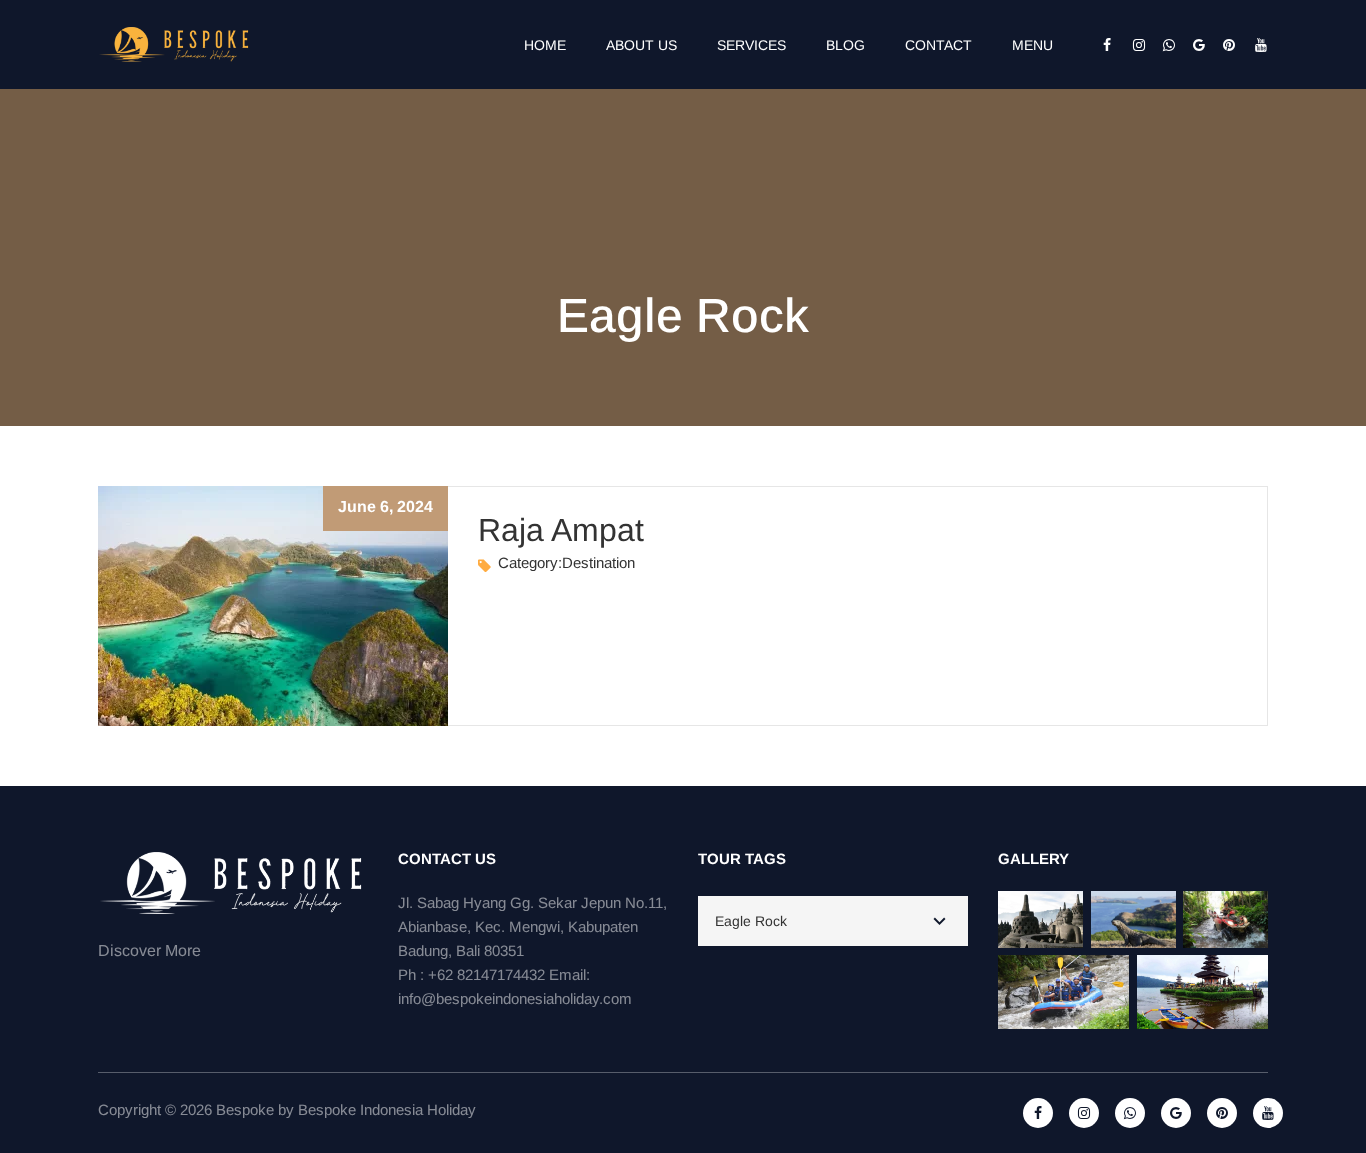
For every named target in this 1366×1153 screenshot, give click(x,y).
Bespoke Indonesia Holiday (387, 1109)
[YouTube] (1253, 45)
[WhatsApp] (1163, 45)
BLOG (845, 45)
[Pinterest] (1223, 45)
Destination (598, 562)
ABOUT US (641, 45)
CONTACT (938, 45)
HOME (545, 45)
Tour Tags (742, 858)
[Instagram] (1133, 45)
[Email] (1193, 45)
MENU (1032, 45)
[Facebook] (1103, 45)
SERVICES (751, 45)
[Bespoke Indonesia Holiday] (175, 43)
